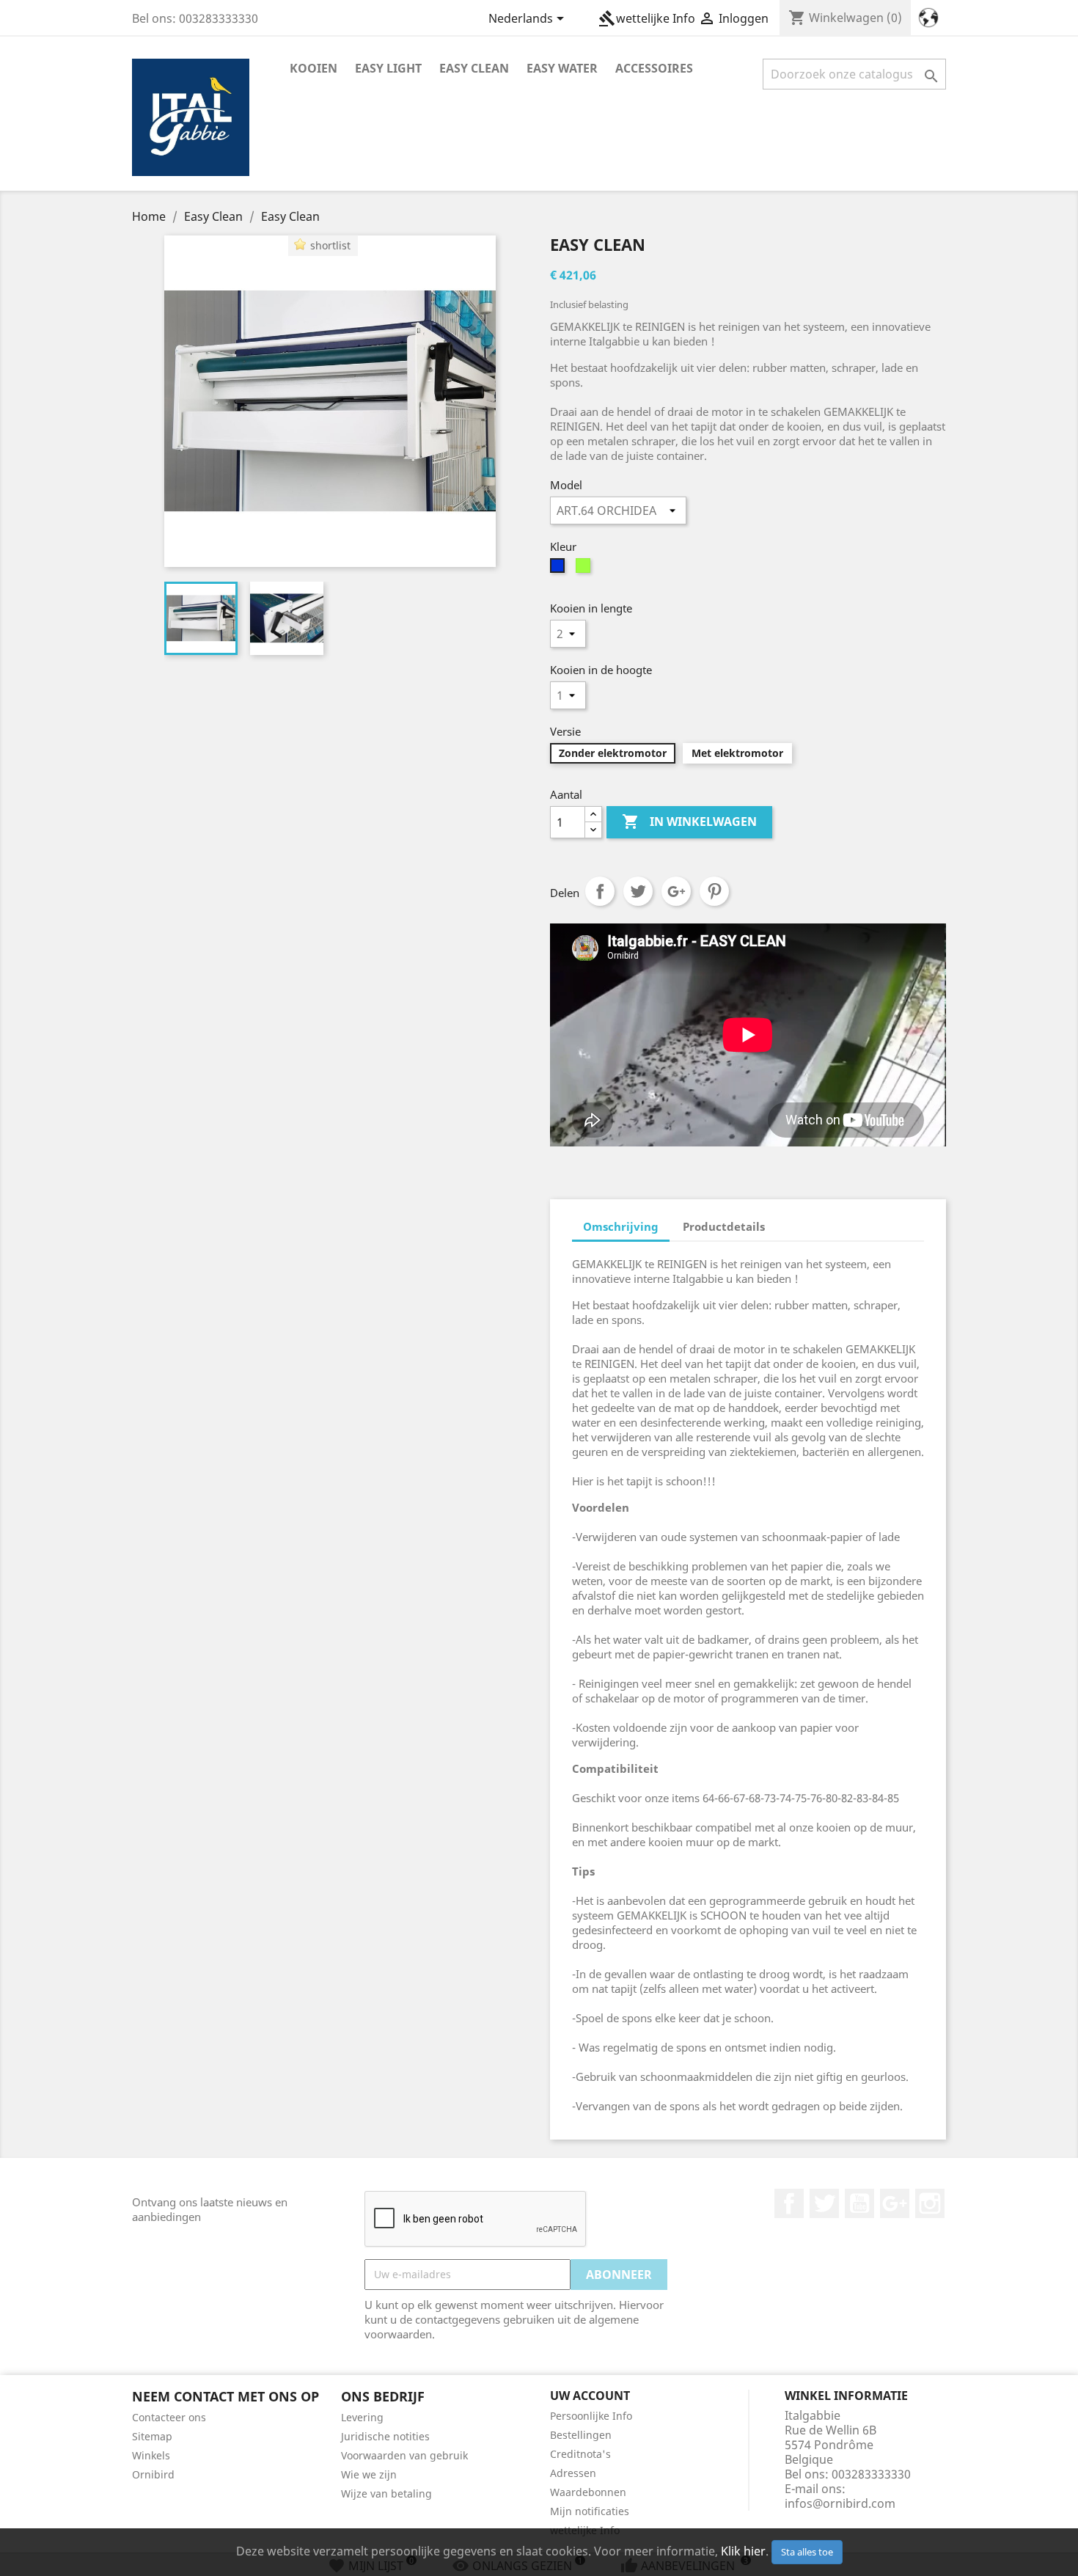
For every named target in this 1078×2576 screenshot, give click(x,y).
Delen (600, 891)
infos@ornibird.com (840, 2503)
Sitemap (152, 2436)
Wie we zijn (369, 2474)
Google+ (676, 891)
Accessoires (654, 68)
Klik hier (743, 2551)
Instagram (930, 2203)
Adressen (573, 2473)
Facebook (789, 2203)
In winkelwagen (689, 822)
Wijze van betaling (386, 2493)
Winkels (151, 2455)
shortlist (330, 245)
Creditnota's (580, 2454)
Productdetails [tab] (724, 1226)
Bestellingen (581, 2435)
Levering (362, 2417)
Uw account (590, 2396)
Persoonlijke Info (591, 2416)
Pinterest (714, 891)
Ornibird (153, 2474)
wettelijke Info (647, 18)
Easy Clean (474, 68)
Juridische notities (385, 2436)
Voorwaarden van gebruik (404, 2455)
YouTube (859, 2203)
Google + (895, 2203)
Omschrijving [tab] (621, 1226)
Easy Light (388, 68)
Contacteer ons (169, 2417)
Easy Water (562, 68)
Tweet (638, 891)
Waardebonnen (588, 2492)
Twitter (824, 2203)
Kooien (313, 68)
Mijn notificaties (590, 2511)
